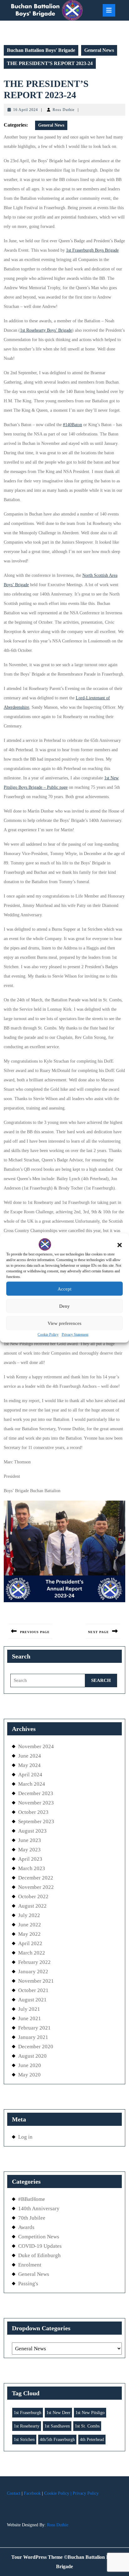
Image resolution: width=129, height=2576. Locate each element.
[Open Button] (109, 10)
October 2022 (33, 1897)
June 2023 (30, 1840)
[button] (120, 1245)
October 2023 (33, 1812)
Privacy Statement (75, 1335)
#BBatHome (32, 2199)
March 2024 (32, 1784)
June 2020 (30, 2065)
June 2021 (30, 2018)
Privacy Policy (86, 2493)
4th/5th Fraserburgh (57, 2440)
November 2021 (36, 1981)
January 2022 (33, 1972)
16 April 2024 (26, 110)
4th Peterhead (92, 2440)
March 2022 (32, 1953)
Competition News (39, 2237)
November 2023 (36, 1803)
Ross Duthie (64, 110)
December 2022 (36, 1878)
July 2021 (29, 2009)
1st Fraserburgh (28, 2413)
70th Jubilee (32, 2218)
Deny (64, 1306)
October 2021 (33, 1990)
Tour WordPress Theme (37, 2557)
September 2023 (36, 1821)
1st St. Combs (87, 2426)
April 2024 (30, 1775)
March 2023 (32, 1868)
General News (99, 50)
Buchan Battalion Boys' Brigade (41, 50)
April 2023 (30, 1859)
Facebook (32, 2493)
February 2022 (34, 1962)
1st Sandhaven (57, 2426)
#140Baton (72, 425)
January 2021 (33, 2037)
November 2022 (36, 1887)
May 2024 (29, 1765)
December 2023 (36, 1793)
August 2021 (32, 2000)
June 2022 (30, 1925)
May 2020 (29, 2075)
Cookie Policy (48, 1335)
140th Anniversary (39, 2209)
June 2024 (30, 1756)
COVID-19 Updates (40, 2246)
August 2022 (32, 1906)
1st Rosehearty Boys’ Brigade (46, 330)
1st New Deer (58, 2413)
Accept (64, 1289)
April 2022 (30, 1943)
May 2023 (29, 1850)
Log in (25, 2137)
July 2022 (29, 1915)
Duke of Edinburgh (39, 2255)
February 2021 (34, 2028)
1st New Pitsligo (90, 2413)
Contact (14, 2493)
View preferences (64, 1323)
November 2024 (36, 1746)
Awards (26, 2227)
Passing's (28, 2284)
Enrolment (30, 2265)
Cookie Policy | (58, 2493)
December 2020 (36, 2047)
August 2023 (32, 1831)
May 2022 (29, 1934)
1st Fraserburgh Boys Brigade (92, 250)
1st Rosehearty (27, 2426)
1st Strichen (24, 2440)
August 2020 (32, 2056)
